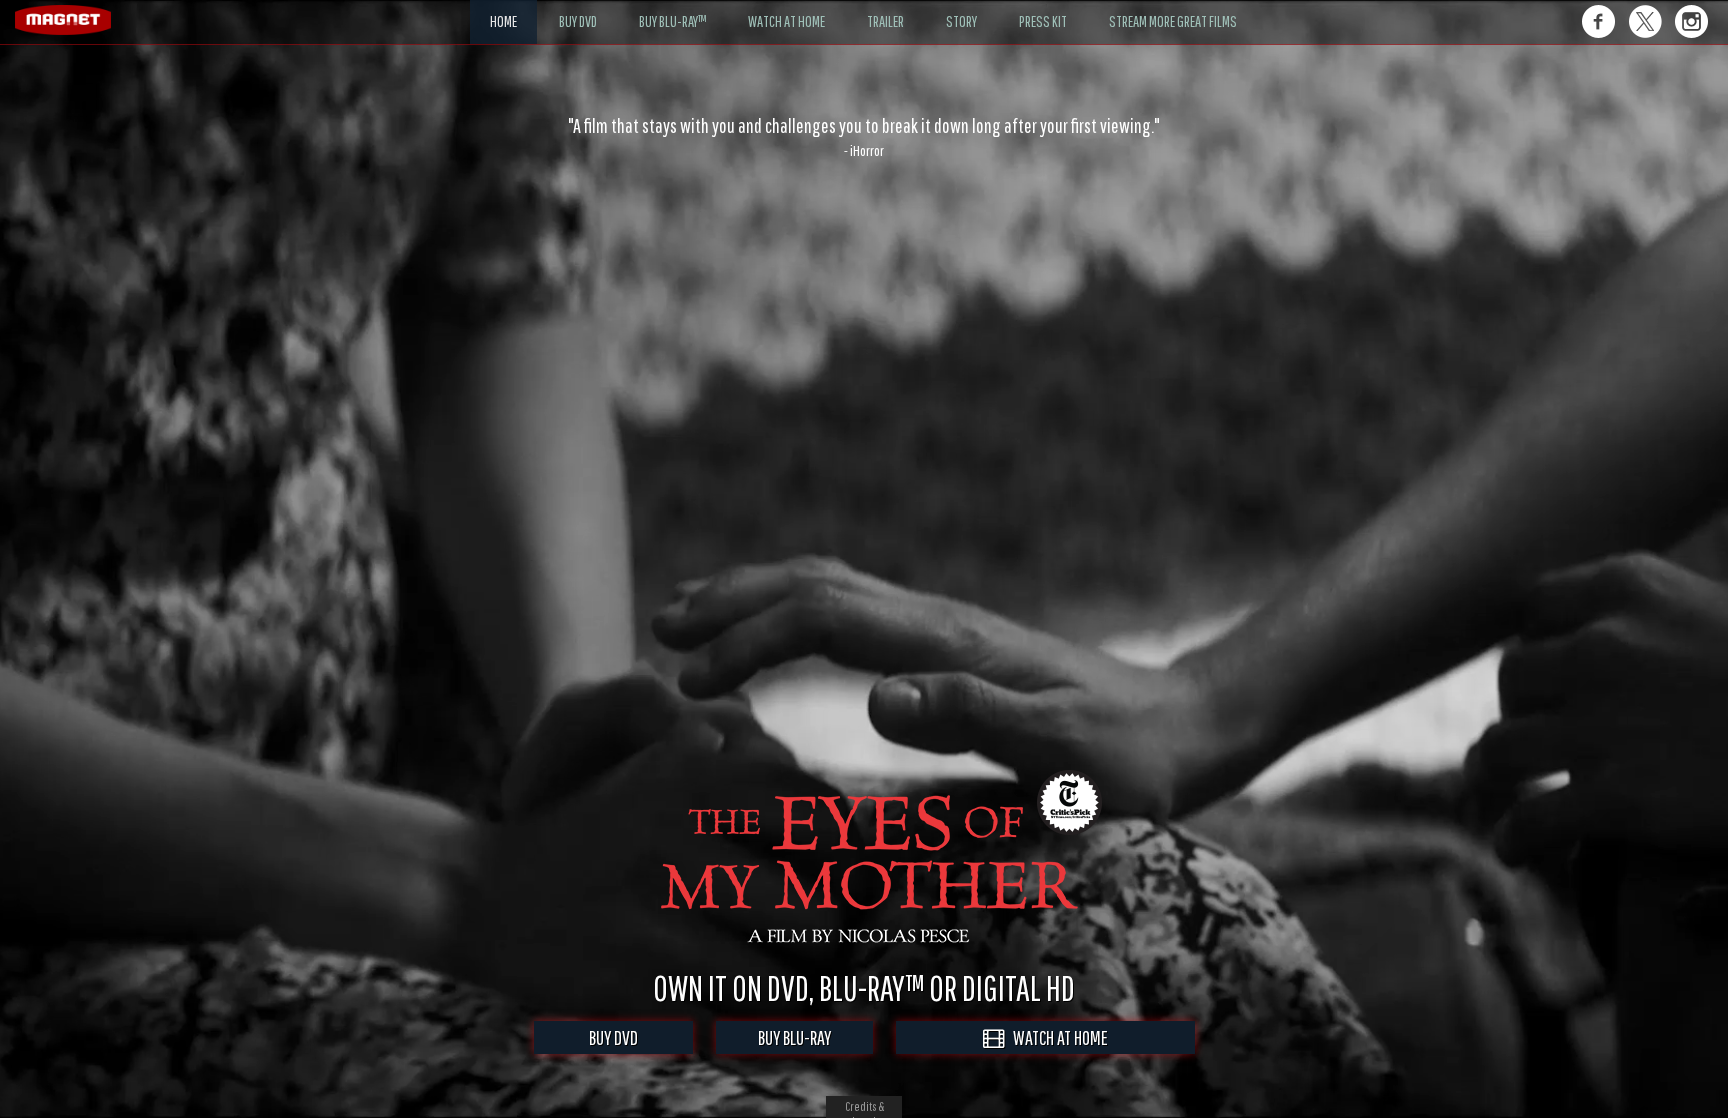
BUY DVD (613, 1037)
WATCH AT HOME (1056, 1037)
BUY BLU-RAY (794, 1037)
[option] (864, 137)
